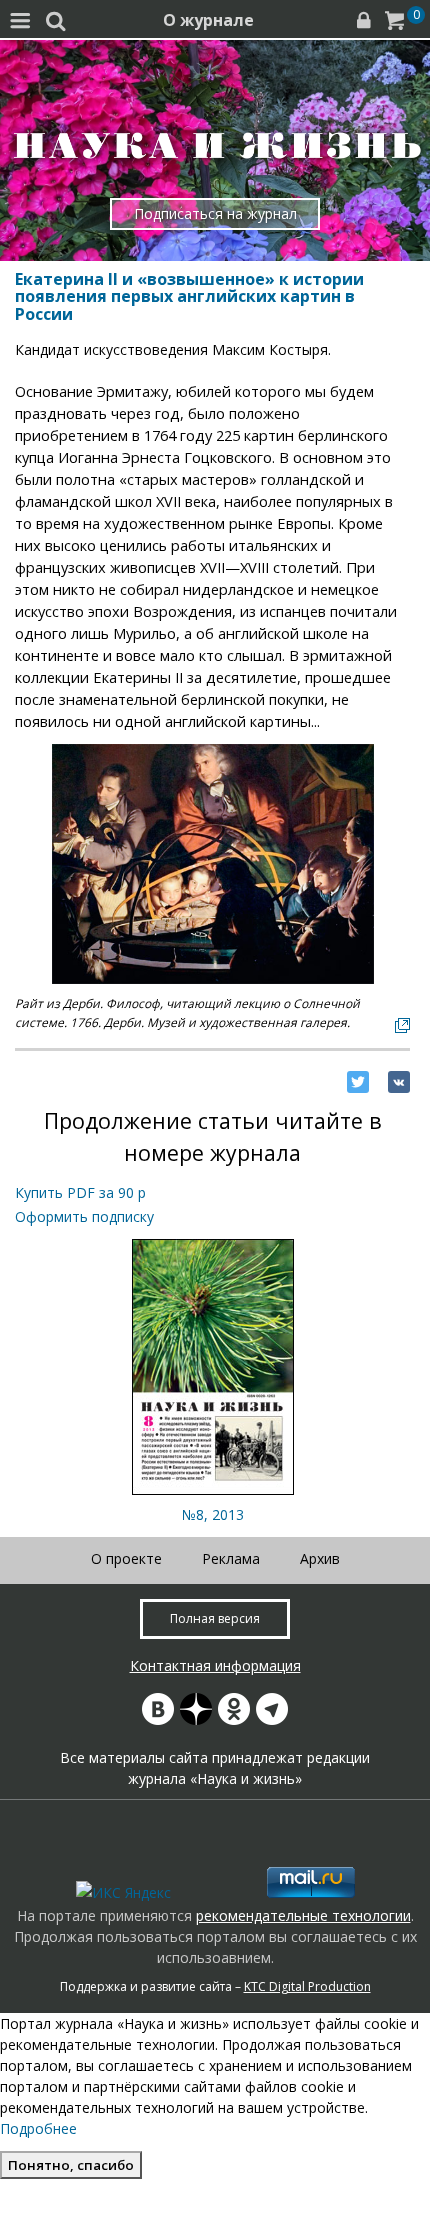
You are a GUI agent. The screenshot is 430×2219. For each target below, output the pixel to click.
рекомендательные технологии (303, 1915)
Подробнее (38, 2128)
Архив (320, 1558)
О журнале (208, 20)
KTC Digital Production (307, 1986)
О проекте (126, 1558)
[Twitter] (358, 1082)
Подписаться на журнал (215, 213)
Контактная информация (215, 1665)
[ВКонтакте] (399, 1082)
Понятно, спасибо (71, 2165)
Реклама (231, 1558)
